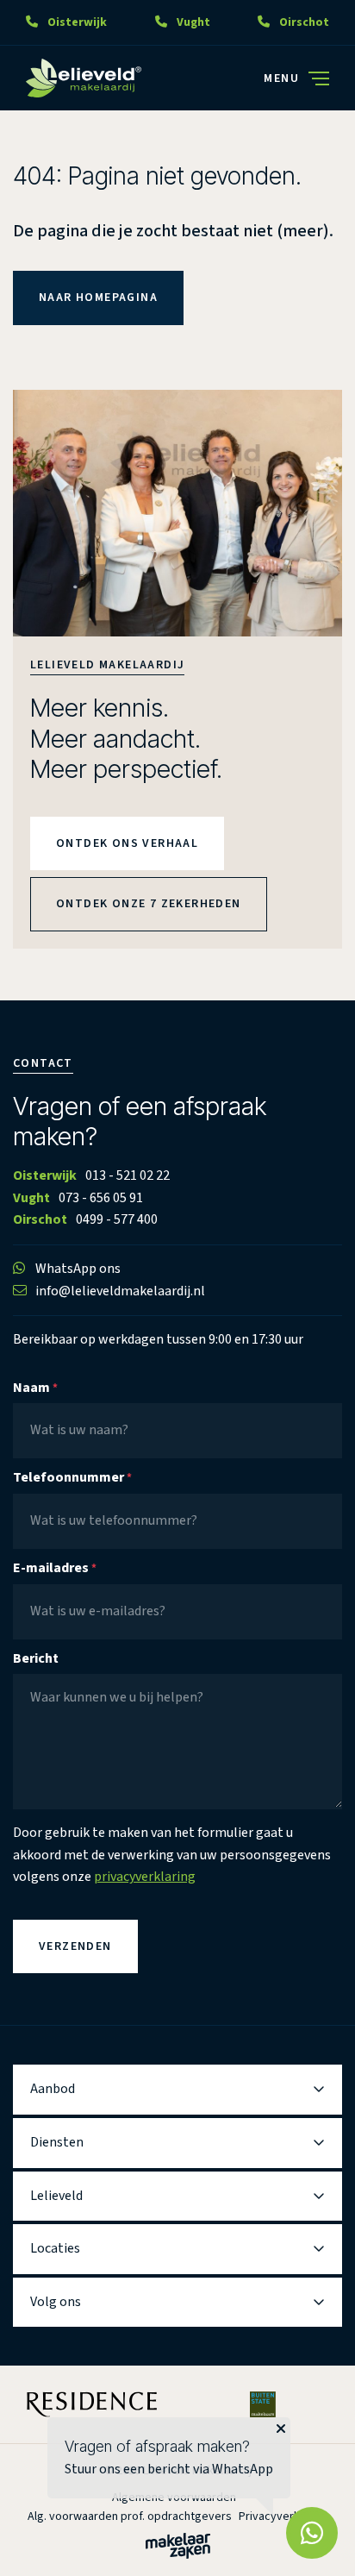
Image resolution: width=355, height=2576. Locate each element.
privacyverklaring (145, 1877)
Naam (35, 1388)
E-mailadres (55, 1568)
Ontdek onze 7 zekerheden (149, 904)
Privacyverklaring (283, 2516)
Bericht (36, 1658)
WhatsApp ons (78, 1269)
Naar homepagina (98, 298)
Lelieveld (56, 2196)
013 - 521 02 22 (128, 1175)
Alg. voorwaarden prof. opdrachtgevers (130, 2516)
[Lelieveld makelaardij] (84, 78)
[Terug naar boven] (34, 2542)
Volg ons (56, 2302)
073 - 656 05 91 (101, 1198)
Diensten (57, 2142)
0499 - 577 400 (117, 1219)
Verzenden (75, 1946)
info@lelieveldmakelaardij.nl (120, 1291)
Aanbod (53, 2089)
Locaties (55, 2248)
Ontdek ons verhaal (127, 843)
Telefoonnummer (72, 1477)
